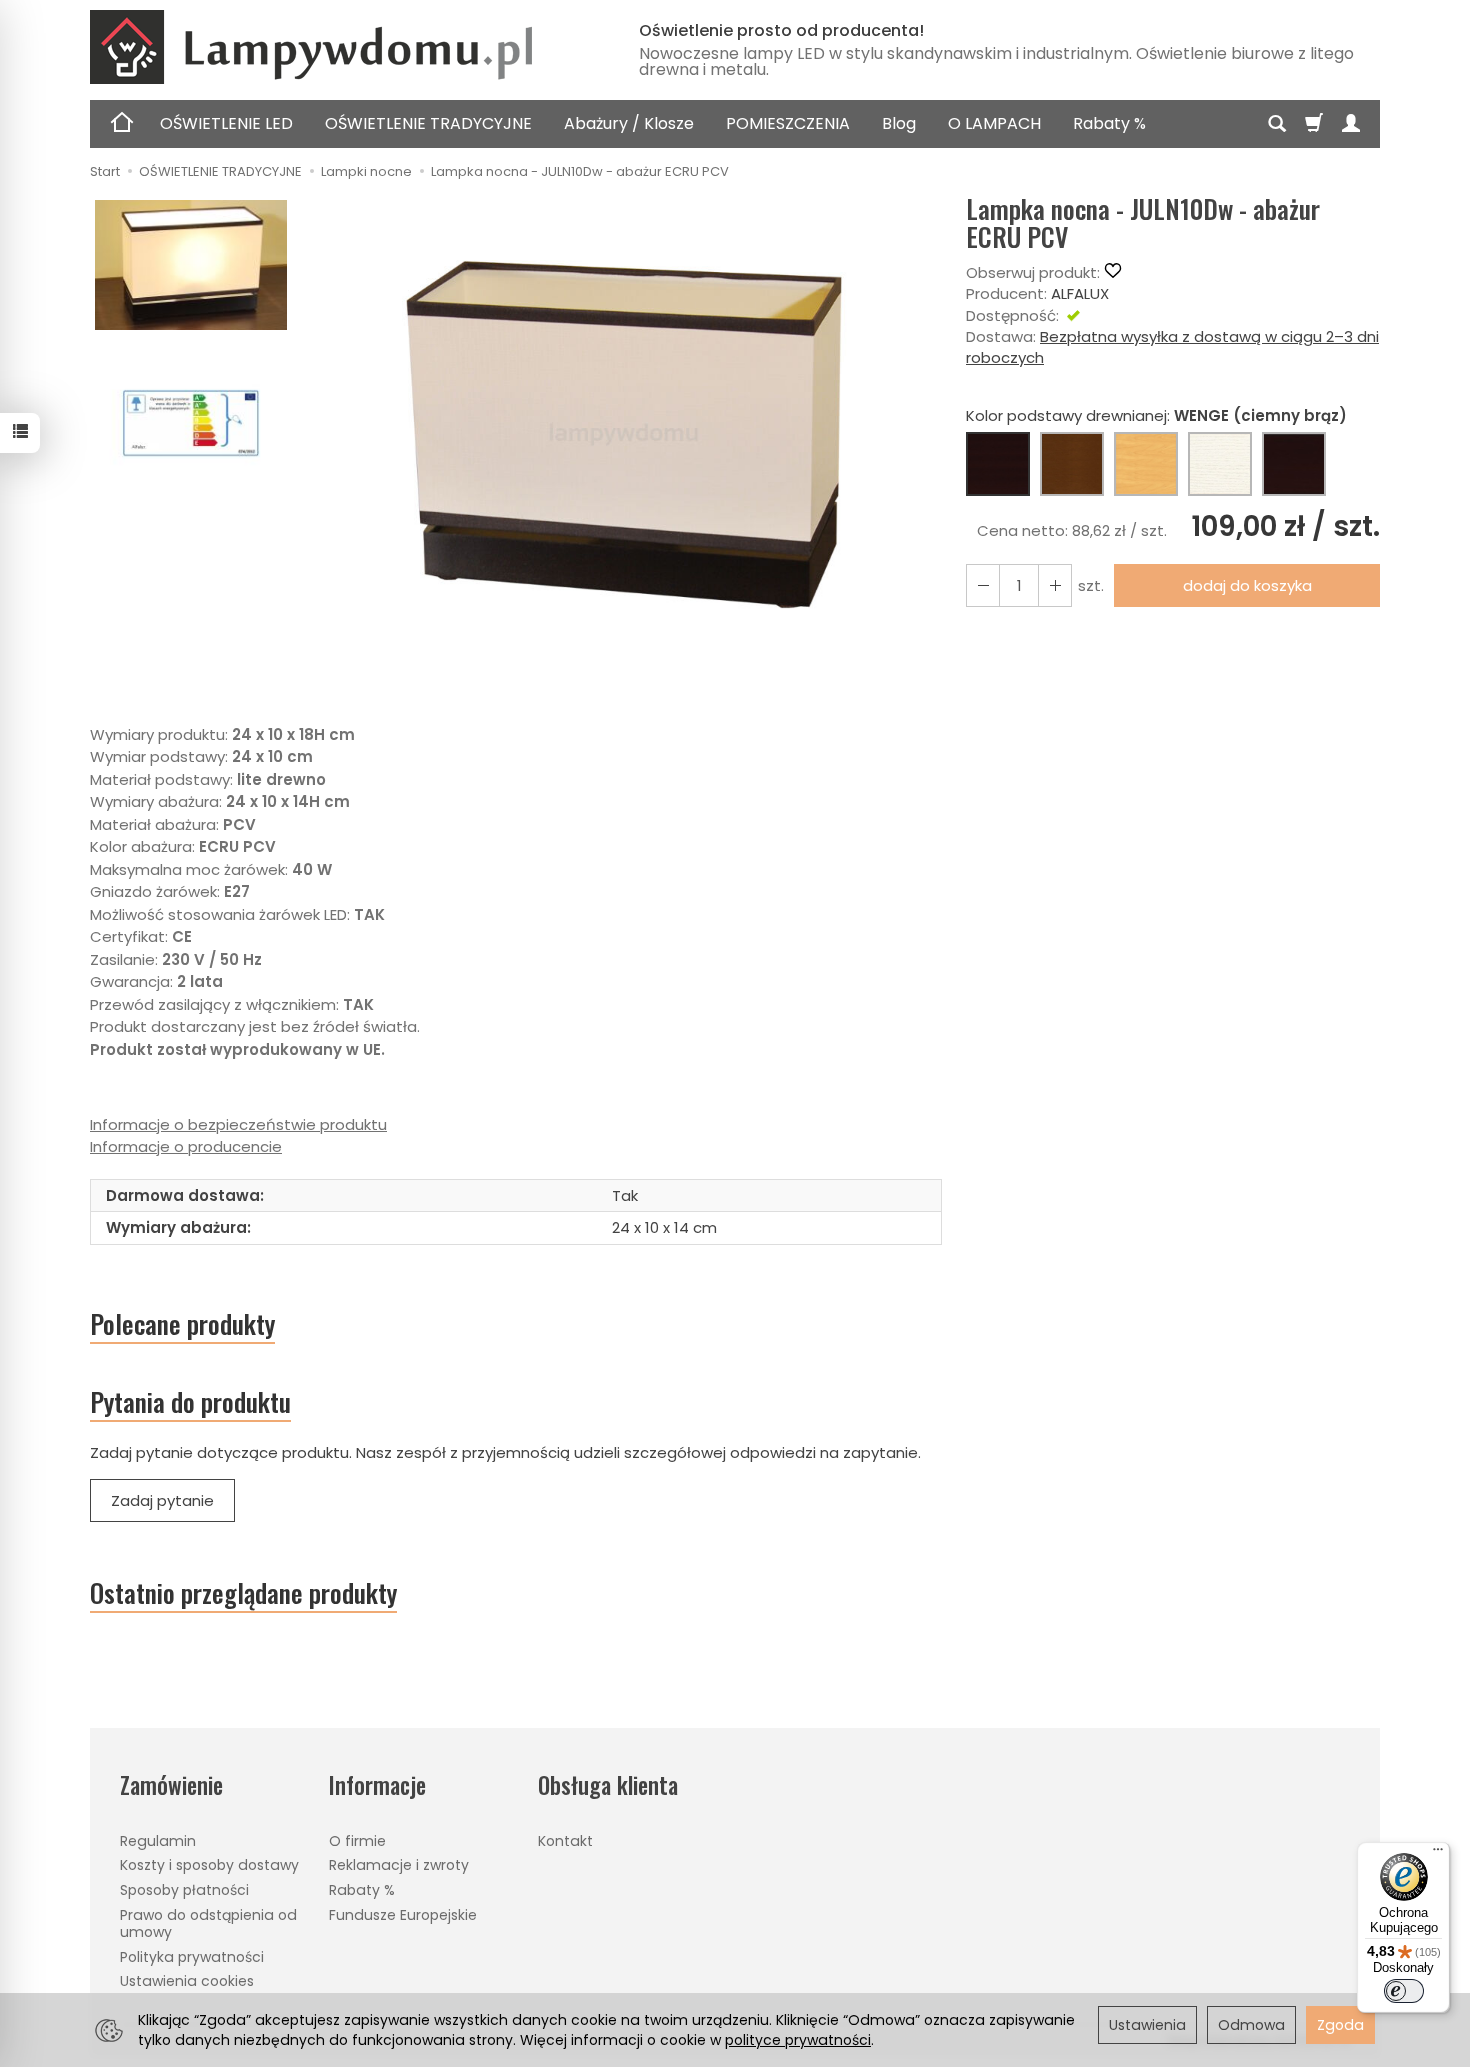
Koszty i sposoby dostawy (209, 1865)
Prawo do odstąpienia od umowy (208, 1923)
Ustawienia (1147, 2025)
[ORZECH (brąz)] (1072, 464)
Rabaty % (1109, 123)
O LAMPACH (994, 123)
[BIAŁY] (1220, 464)
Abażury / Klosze (629, 123)
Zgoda (1340, 2025)
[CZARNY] (1294, 464)
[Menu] (1438, 1854)
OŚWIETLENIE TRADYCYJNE (428, 123)
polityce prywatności (798, 2040)
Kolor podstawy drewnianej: (1156, 415)
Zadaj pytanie (162, 1500)
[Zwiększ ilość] (983, 585)
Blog (899, 123)
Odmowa (1251, 2025)
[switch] (1404, 1991)
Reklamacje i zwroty (399, 1865)
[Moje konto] (1351, 124)
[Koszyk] (1314, 124)
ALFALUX (1080, 293)
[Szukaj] (1277, 124)
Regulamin (158, 1841)
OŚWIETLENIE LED (226, 123)
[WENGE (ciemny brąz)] (998, 464)
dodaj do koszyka (1247, 585)
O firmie (357, 1841)
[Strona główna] (340, 47)
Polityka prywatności (192, 1957)
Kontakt (565, 1841)
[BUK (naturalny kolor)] (1146, 464)
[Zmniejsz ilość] (1055, 585)
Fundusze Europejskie (403, 1915)
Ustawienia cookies (187, 1981)
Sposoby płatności (184, 1890)
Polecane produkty (182, 1324)
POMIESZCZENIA (788, 123)
